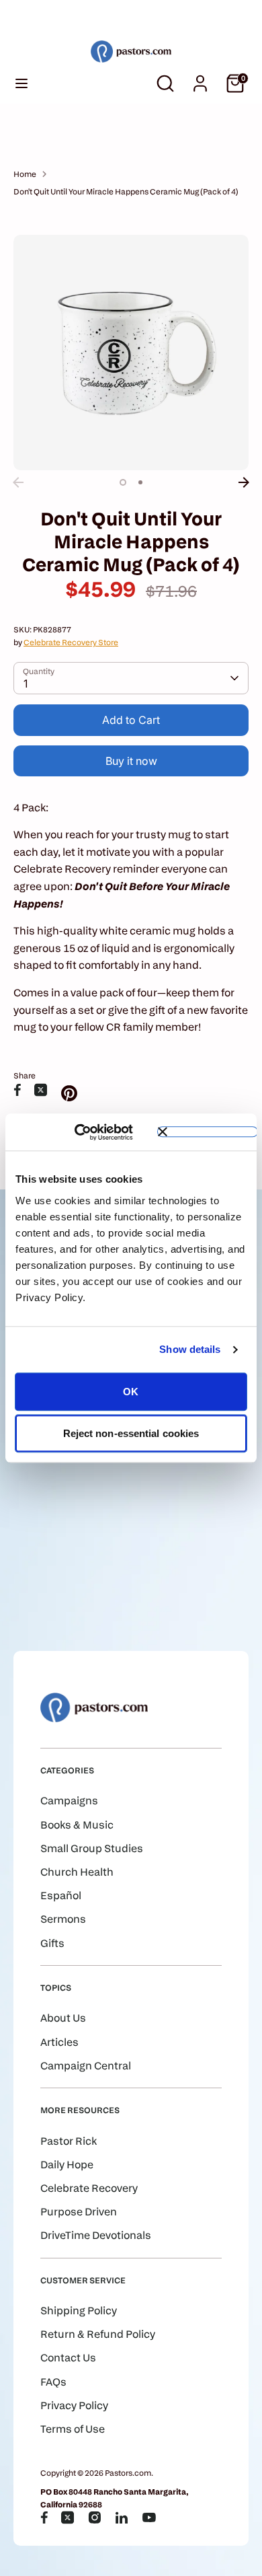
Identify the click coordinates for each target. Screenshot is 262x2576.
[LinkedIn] (122, 2517)
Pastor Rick (69, 2141)
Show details (190, 1349)
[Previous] (18, 482)
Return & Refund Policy (98, 2334)
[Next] (244, 482)
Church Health (77, 1872)
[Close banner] (208, 1132)
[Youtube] (149, 2517)
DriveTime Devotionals (96, 2235)
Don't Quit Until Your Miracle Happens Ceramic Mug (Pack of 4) (126, 191)
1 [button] (123, 482)
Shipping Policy (79, 2311)
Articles (59, 2042)
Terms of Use (73, 2429)
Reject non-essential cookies (131, 1433)
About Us (63, 2018)
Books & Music (77, 1825)
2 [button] (140, 482)
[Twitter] (68, 2517)
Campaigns (69, 1801)
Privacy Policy (74, 2405)
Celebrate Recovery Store (71, 642)
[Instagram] (95, 2517)
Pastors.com (128, 2473)
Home (25, 174)
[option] (131, 353)
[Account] (200, 78)
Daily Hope (67, 2165)
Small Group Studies (92, 1848)
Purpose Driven (79, 2212)
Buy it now (131, 761)
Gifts (52, 1943)
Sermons (63, 1919)
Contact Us (68, 2358)
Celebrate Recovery (89, 2188)
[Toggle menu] (21, 83)
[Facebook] (44, 2517)
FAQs (53, 2382)
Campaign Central (86, 2066)
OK (131, 1392)
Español (61, 1896)
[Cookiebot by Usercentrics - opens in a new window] (94, 1132)
